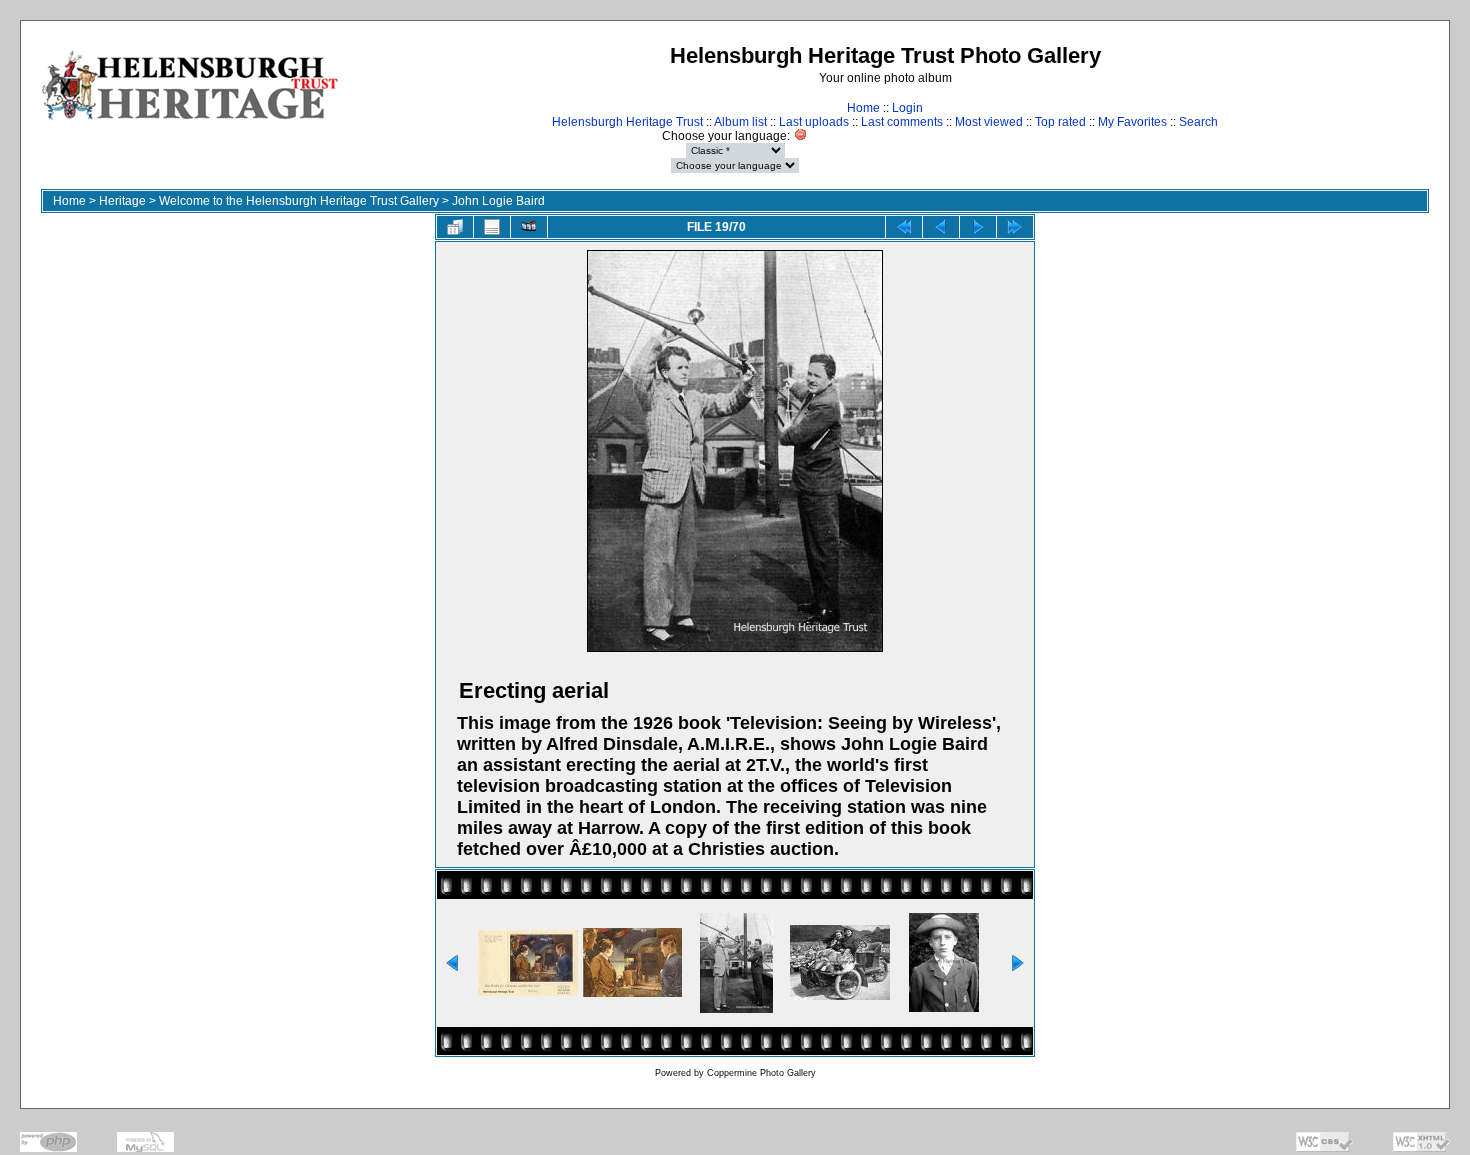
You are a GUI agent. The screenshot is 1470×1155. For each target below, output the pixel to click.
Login (907, 108)
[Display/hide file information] (492, 227)
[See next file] (978, 227)
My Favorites (1132, 122)
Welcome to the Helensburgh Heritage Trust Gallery (299, 201)
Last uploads (814, 122)
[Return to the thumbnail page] (455, 227)
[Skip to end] (1015, 227)
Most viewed (989, 122)
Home (863, 108)
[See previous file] (941, 227)
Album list (740, 122)
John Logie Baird (498, 201)
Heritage (122, 201)
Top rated (1060, 122)
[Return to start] (904, 227)
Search (1198, 122)
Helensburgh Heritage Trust (627, 122)
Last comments (902, 122)
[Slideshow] (529, 227)
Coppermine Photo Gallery (761, 1073)
